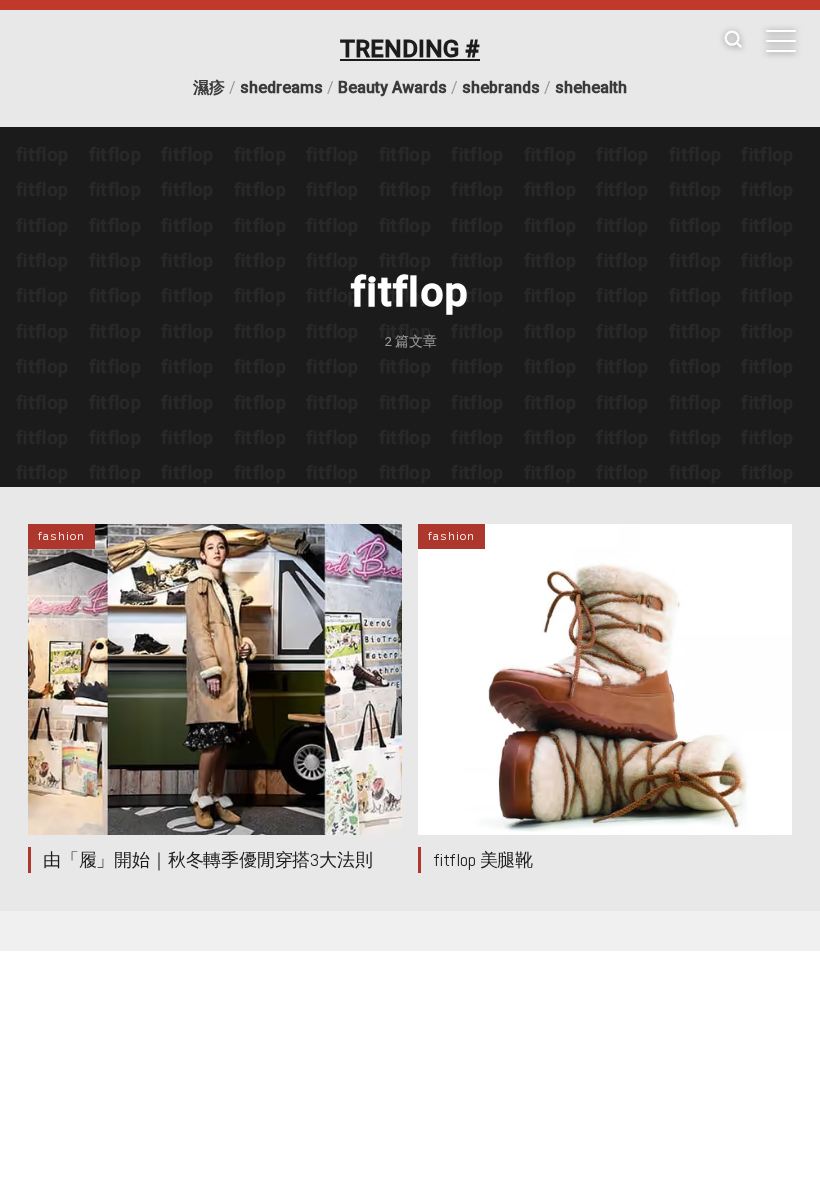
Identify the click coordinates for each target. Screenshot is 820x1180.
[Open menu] (781, 41)
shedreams (281, 87)
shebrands (501, 87)
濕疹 (209, 87)
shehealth (591, 87)
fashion (61, 536)
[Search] (733, 40)
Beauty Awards (392, 87)
